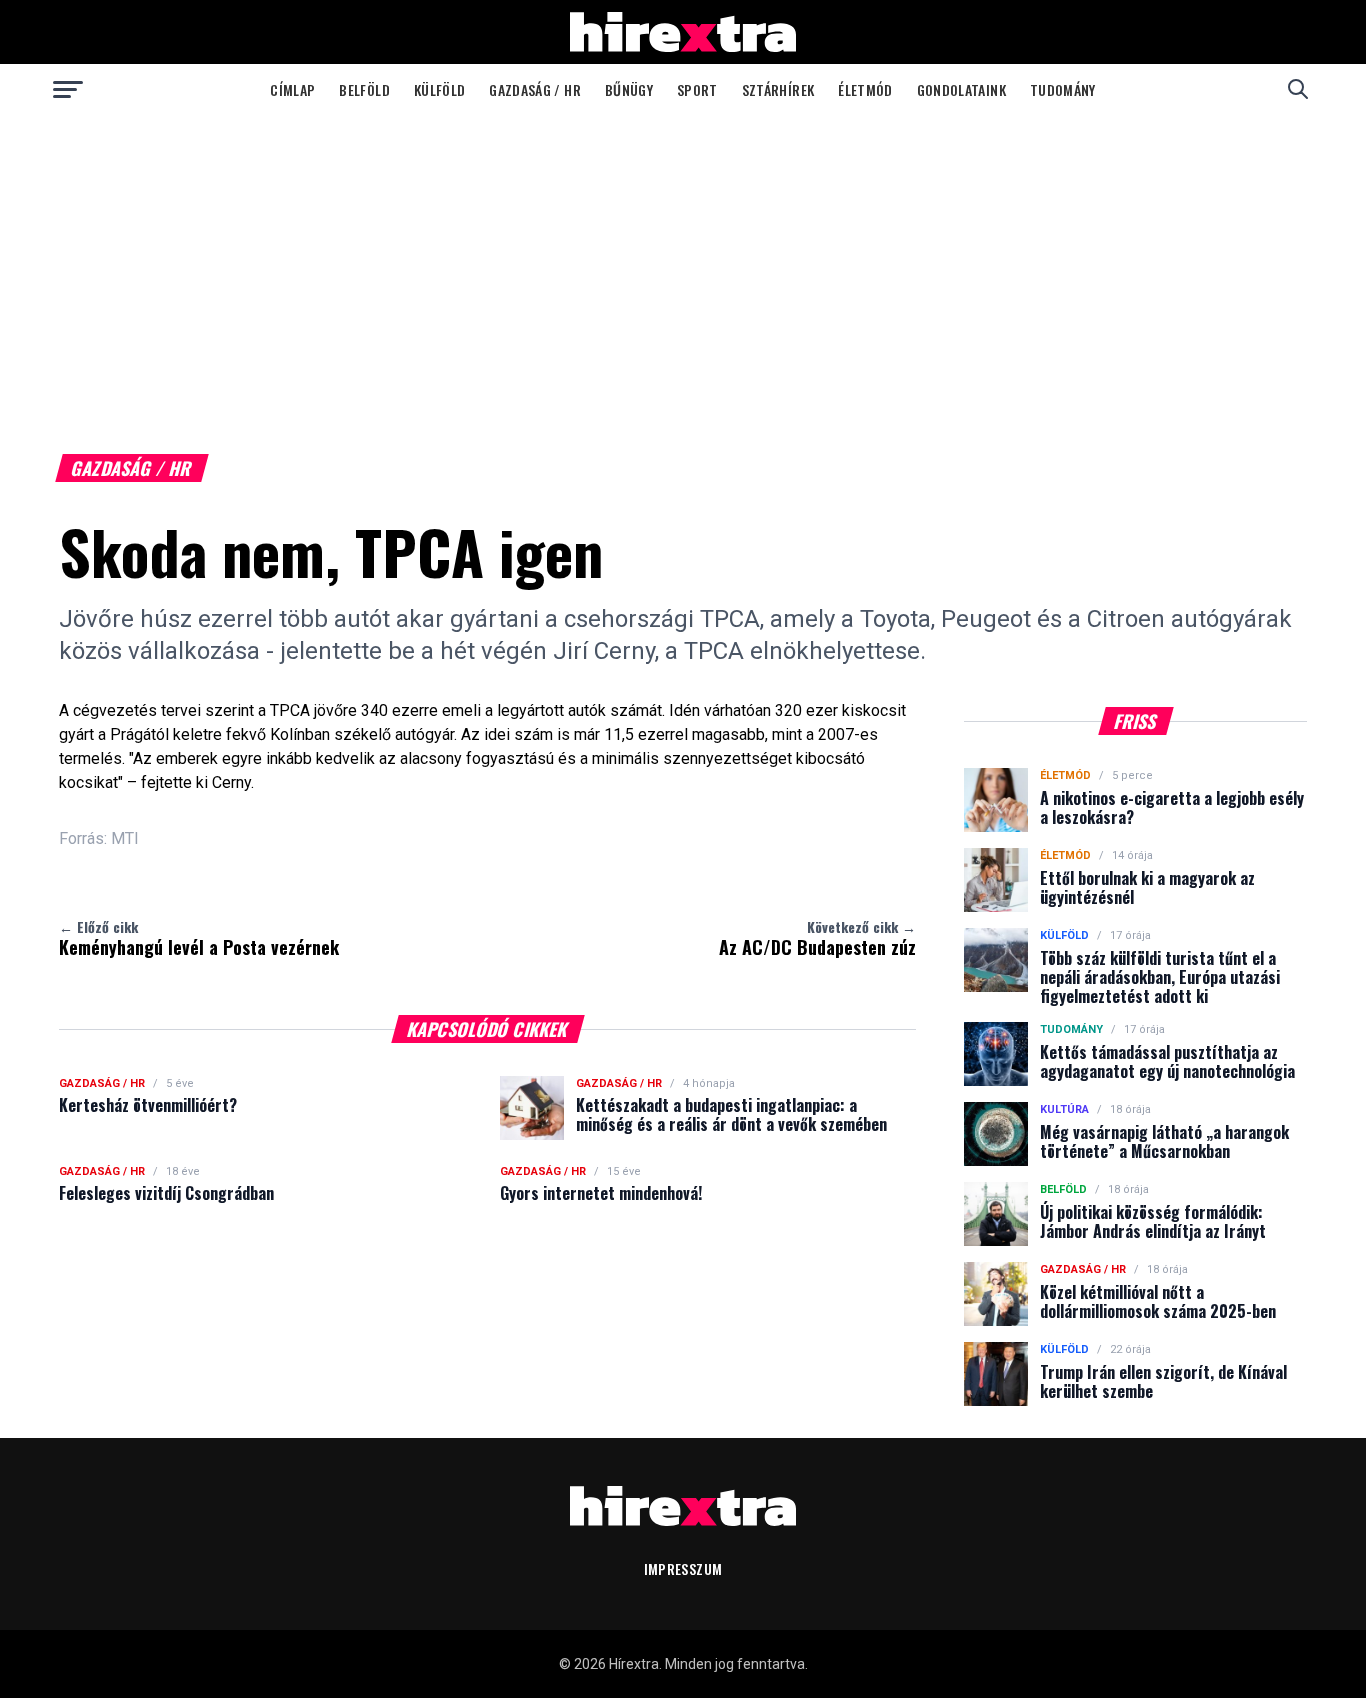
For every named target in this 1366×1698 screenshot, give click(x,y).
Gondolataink (961, 89)
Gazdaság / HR (535, 89)
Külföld (439, 89)
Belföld (364, 89)
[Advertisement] (683, 264)
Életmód (865, 89)
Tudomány (1063, 89)
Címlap (292, 89)
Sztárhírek (778, 89)
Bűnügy (629, 89)
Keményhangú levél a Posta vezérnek (199, 938)
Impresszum (683, 1568)
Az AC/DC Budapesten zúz (817, 938)
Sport (697, 89)
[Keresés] (1298, 89)
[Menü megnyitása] (68, 89)
